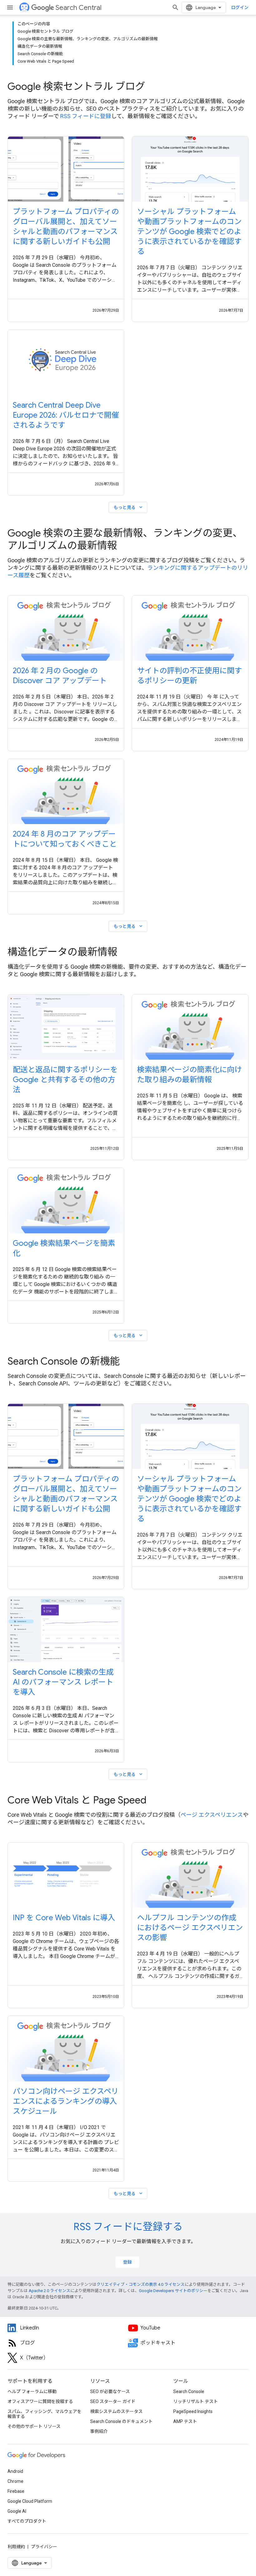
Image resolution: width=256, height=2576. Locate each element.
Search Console (189, 2391)
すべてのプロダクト (27, 2521)
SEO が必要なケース (110, 2391)
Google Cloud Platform (30, 2501)
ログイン (240, 7)
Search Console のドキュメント (121, 2421)
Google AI (17, 2511)
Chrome (15, 2481)
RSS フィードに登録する (128, 2227)
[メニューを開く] (10, 7)
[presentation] (128, 86)
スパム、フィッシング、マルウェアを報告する (44, 2414)
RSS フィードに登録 (86, 116)
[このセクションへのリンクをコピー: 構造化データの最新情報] (126, 953)
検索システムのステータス (116, 2411)
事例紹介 (99, 2431)
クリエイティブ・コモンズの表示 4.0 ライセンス (140, 2284)
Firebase (16, 2491)
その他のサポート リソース (34, 2426)
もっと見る (129, 507)
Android (15, 2471)
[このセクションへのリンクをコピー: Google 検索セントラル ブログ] (154, 87)
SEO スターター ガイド (113, 2401)
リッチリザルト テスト (196, 2401)
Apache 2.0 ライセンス (49, 2291)
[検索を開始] (175, 7)
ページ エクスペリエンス (212, 1815)
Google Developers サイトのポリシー (173, 2291)
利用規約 (16, 2547)
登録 (127, 2262)
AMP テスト (185, 2421)
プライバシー (44, 2547)
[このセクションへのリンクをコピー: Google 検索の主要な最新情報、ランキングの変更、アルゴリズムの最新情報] (126, 546)
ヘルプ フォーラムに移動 (32, 2391)
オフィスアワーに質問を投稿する (40, 2401)
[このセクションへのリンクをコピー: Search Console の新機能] (128, 1362)
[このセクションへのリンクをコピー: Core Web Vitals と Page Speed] (155, 1801)
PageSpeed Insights (193, 2411)
